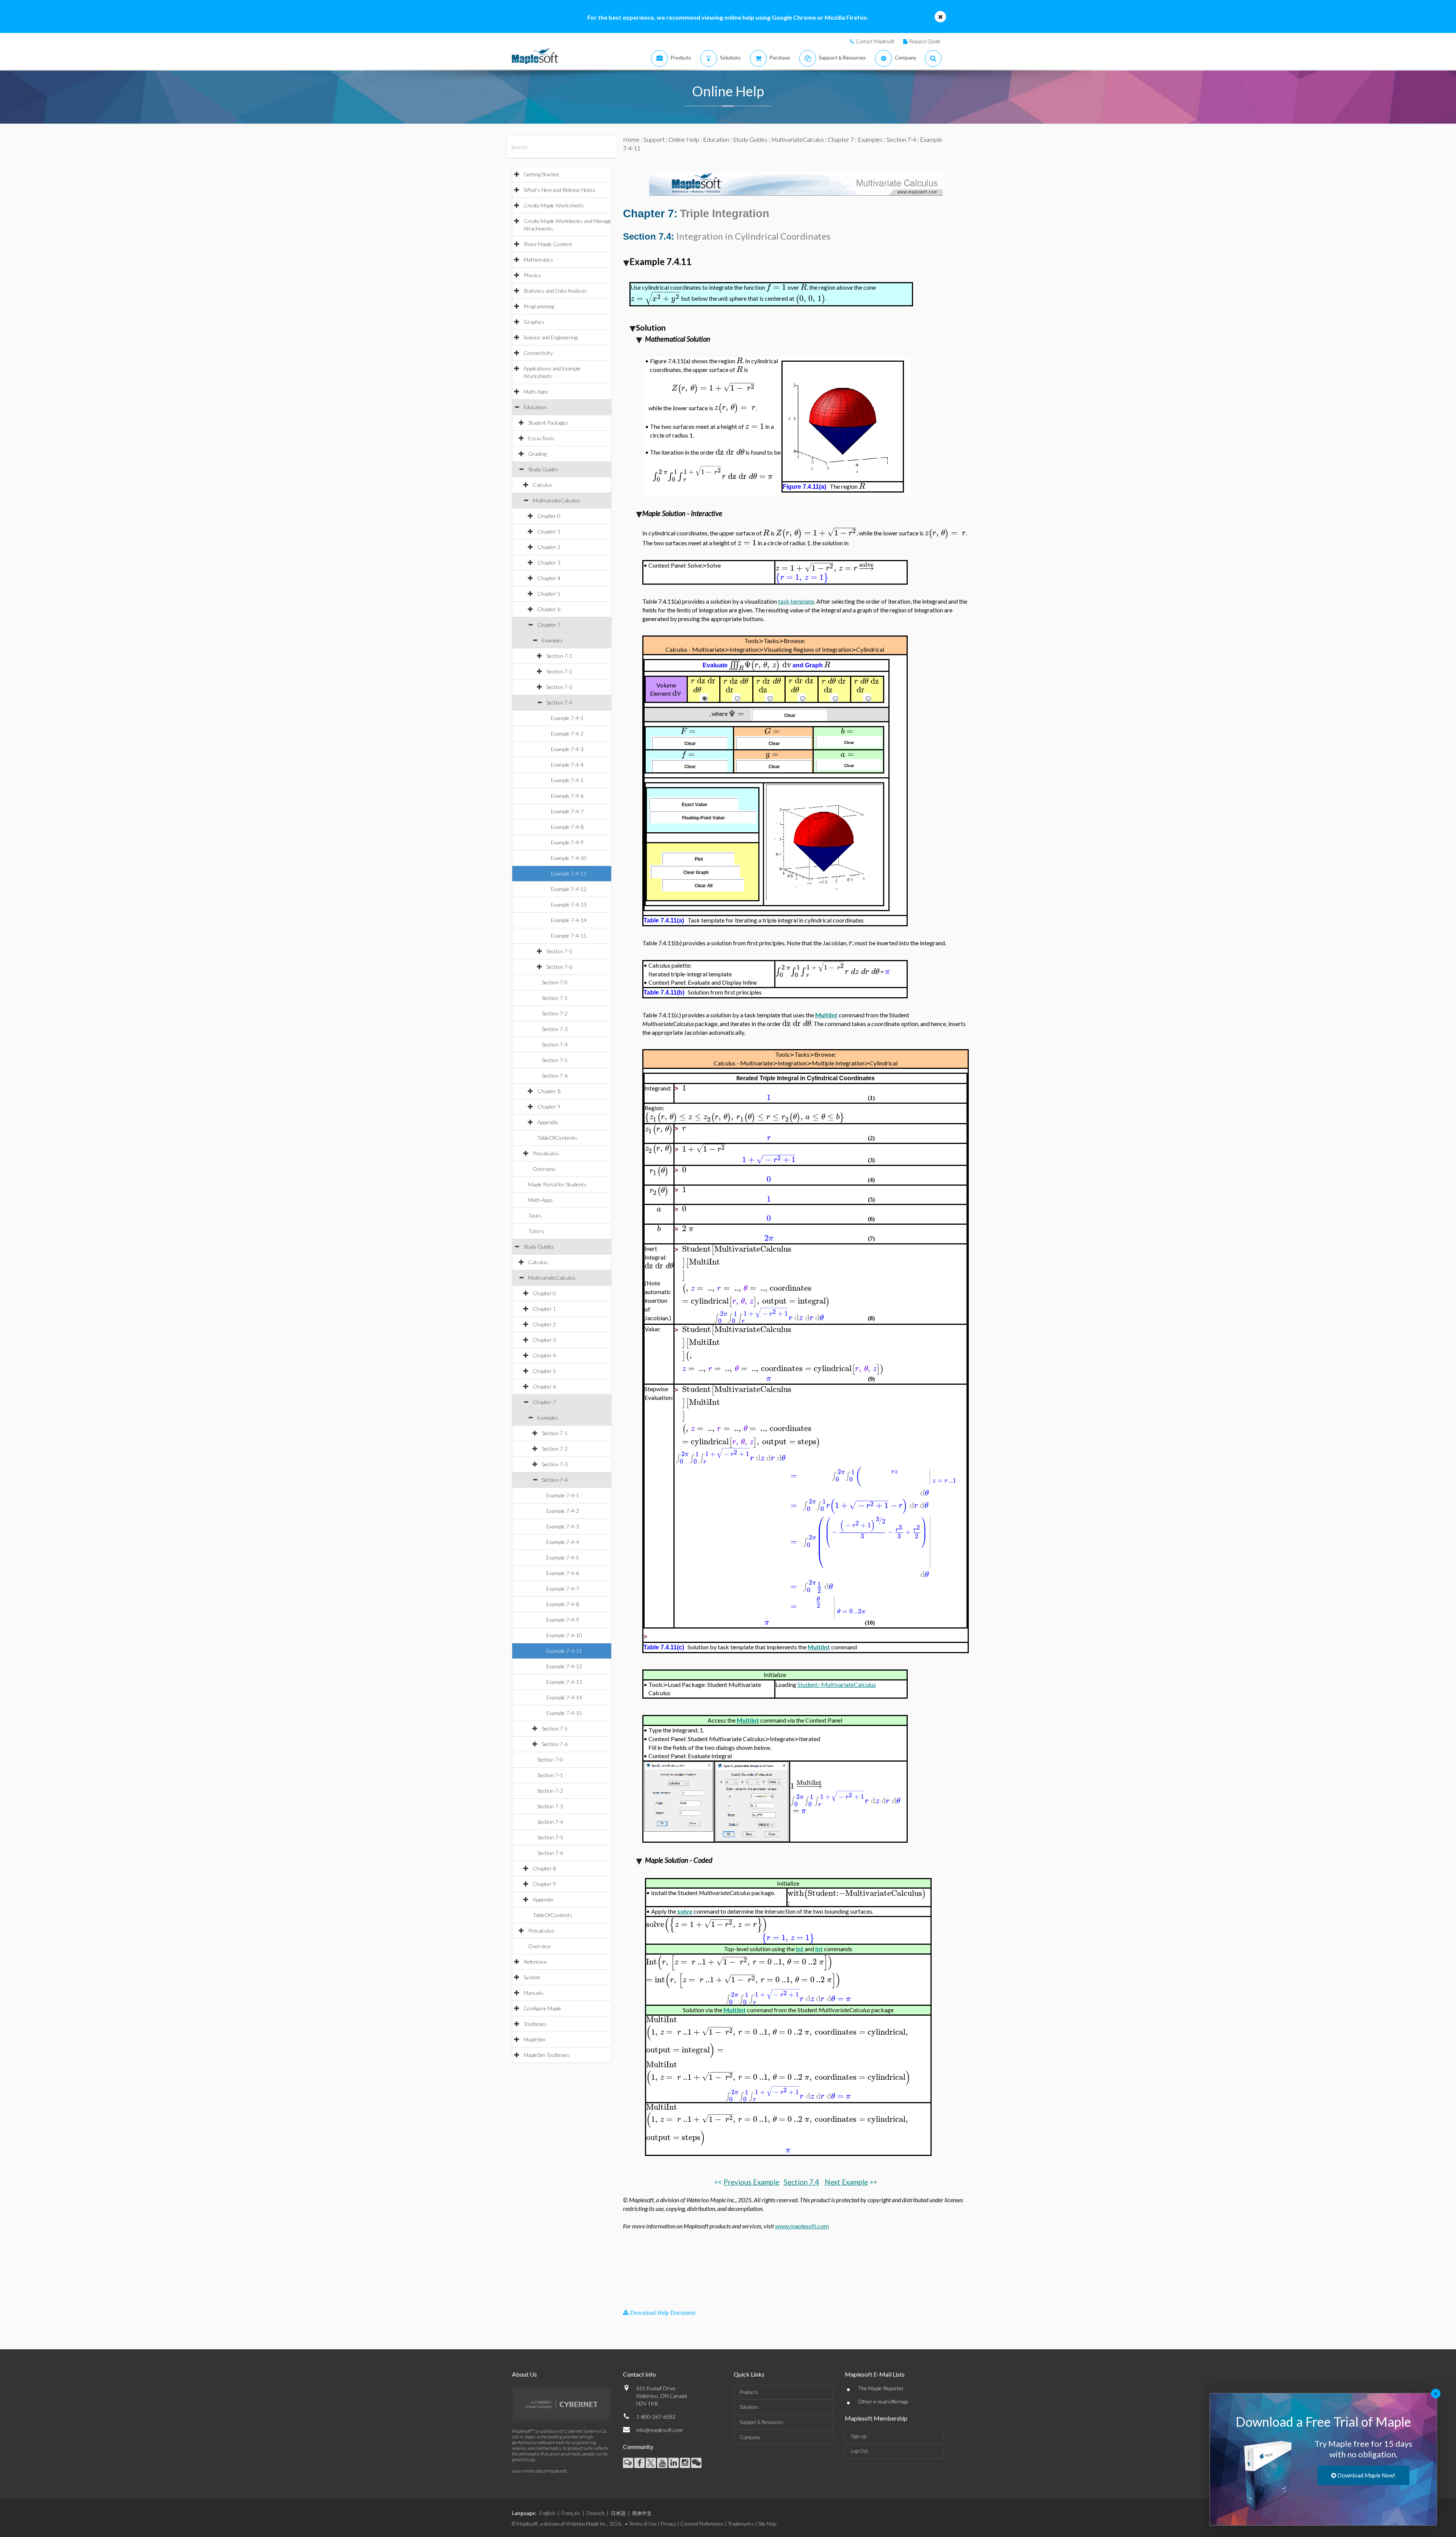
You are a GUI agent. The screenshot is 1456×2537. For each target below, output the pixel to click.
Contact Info (639, 2374)
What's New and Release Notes (559, 190)
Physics (532, 275)
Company (750, 2437)
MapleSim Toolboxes (547, 2055)
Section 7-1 (559, 656)
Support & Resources (762, 2422)
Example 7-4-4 (567, 765)
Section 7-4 (559, 702)
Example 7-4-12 (569, 889)
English (547, 2513)
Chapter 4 (549, 578)
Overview (544, 1169)
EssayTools (541, 438)
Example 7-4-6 (567, 796)
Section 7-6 (559, 967)
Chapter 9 (549, 1107)
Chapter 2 (549, 547)
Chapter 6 (549, 609)
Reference (535, 1962)
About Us (524, 2374)
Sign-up (859, 2436)
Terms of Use (643, 2524)
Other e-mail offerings (883, 2401)
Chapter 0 (549, 516)
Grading (537, 454)
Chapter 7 (549, 625)
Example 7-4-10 (569, 858)
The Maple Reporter (881, 2388)
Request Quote (925, 41)
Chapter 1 (549, 531)
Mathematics (538, 260)
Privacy (668, 2524)
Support (654, 139)
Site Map (767, 2524)
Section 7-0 (555, 982)
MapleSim (534, 2039)
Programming (539, 306)
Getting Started (541, 174)
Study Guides (543, 469)
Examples (552, 640)
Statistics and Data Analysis (555, 291)
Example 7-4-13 (569, 905)
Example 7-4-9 (567, 842)
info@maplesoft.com (659, 2430)
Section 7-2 (559, 671)
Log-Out (859, 2451)
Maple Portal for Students (557, 1184)
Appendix (548, 1122)
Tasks (535, 1215)
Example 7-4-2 (567, 733)
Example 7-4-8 (567, 827)
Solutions (749, 2407)
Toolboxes (535, 2024)
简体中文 (642, 2513)
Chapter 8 (549, 1091)
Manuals (533, 1993)
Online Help (684, 139)
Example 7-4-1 (567, 718)
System (532, 1977)
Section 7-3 (559, 687)
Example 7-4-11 (569, 873)
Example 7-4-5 (567, 780)
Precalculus (546, 1153)
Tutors (536, 1231)
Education (535, 407)
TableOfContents (557, 1138)
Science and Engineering (551, 337)
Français (571, 2513)
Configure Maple (542, 2008)
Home (631, 139)
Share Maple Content (548, 244)
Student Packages (548, 423)
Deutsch (595, 2513)
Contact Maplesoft (875, 41)
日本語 (618, 2513)
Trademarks (741, 2524)
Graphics (534, 322)
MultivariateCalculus (556, 500)
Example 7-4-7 (567, 811)
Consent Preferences (702, 2524)
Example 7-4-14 (569, 920)
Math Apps (536, 391)
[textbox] (776, 287)
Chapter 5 (549, 594)
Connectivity (538, 353)
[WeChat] (696, 2463)
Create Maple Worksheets (554, 205)
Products (749, 2392)
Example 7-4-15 (569, 936)
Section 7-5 (559, 951)
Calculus (543, 485)
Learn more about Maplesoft (539, 2471)
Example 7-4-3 (567, 749)
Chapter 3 (549, 562)
